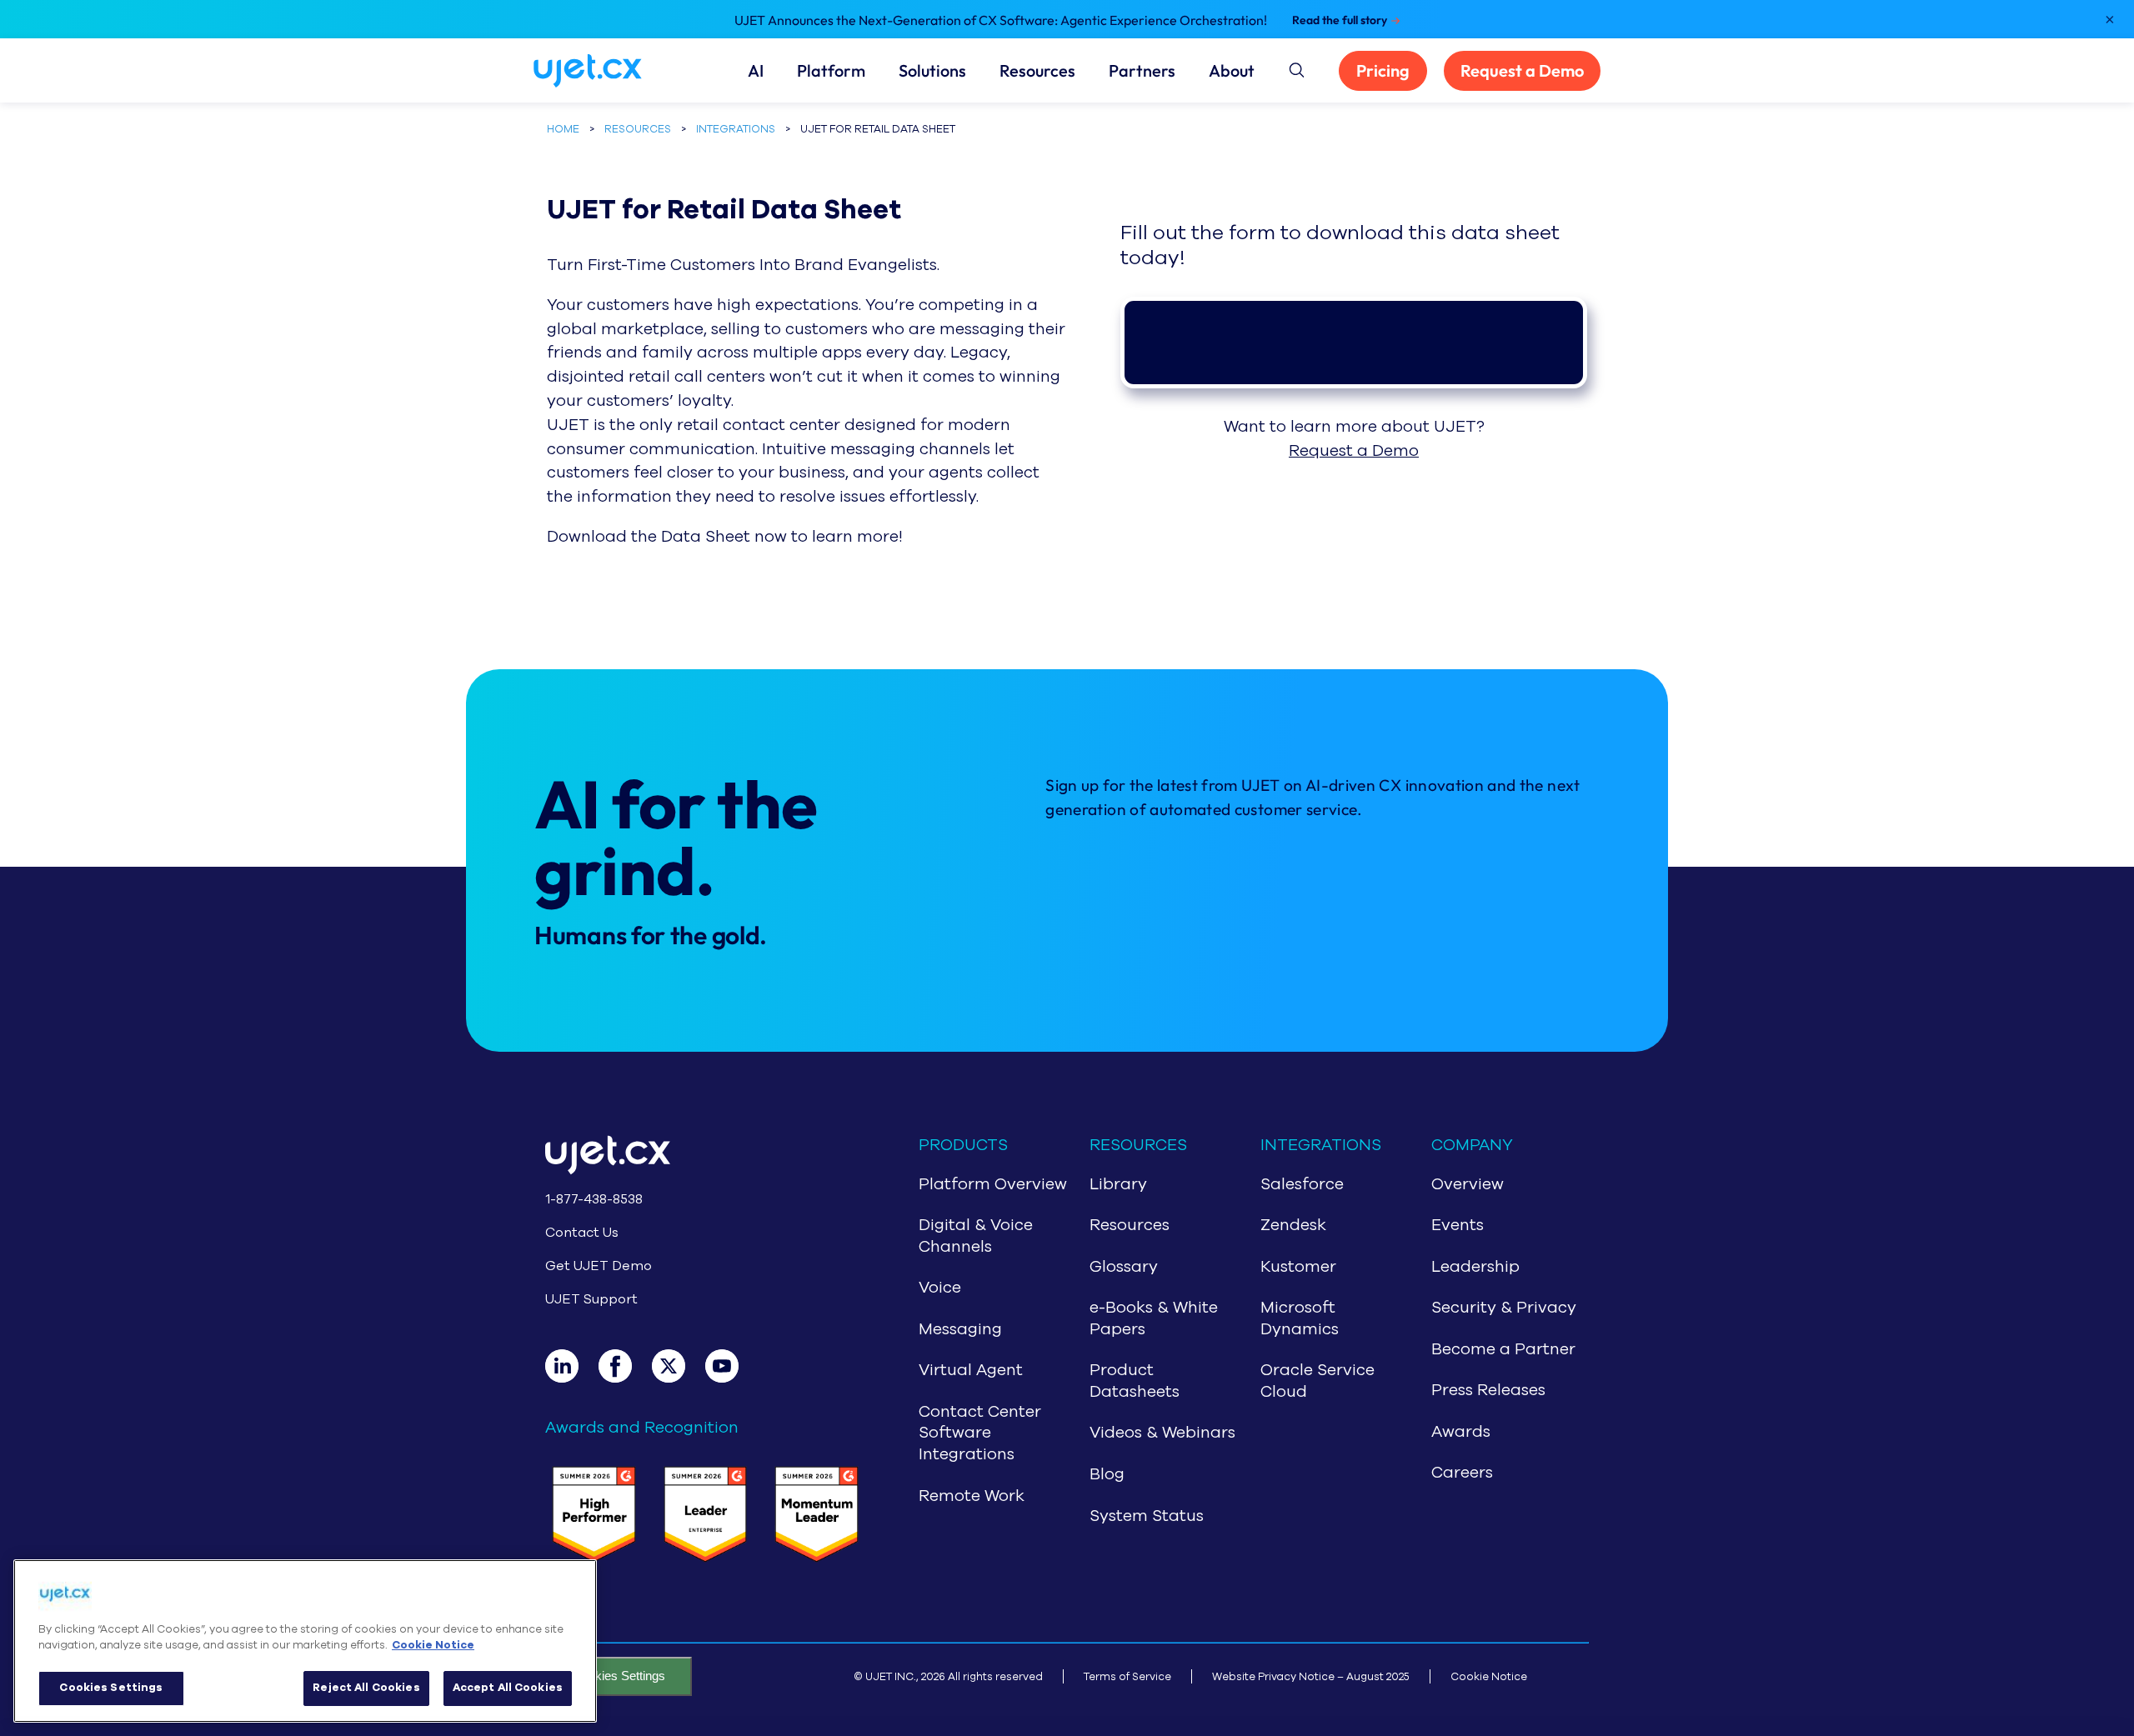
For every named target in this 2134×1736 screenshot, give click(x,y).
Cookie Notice (1489, 1676)
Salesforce (1302, 1184)
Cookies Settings (619, 1676)
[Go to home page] (705, 1158)
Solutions (932, 71)
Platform (831, 71)
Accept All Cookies (508, 1688)
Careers (1462, 1473)
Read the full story (1340, 20)
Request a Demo (1522, 70)
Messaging (960, 1329)
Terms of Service (1127, 1676)
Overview (1468, 1184)
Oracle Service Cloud (1317, 1381)
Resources (1037, 71)
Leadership (1475, 1267)
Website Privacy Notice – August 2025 (1311, 1676)
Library (1118, 1184)
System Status (1147, 1516)
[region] (305, 1641)
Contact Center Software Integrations (980, 1433)
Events (1458, 1225)
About (1232, 71)
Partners (1142, 71)
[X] (679, 1366)
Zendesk (1293, 1225)
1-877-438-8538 (594, 1199)
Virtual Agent (971, 1370)
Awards (1461, 1432)
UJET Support (591, 1299)
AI (756, 71)
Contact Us (582, 1233)
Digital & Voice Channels (976, 1236)
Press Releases (1488, 1390)
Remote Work (972, 1496)
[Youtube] (732, 1366)
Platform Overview (993, 1184)
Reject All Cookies (366, 1688)
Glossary (1124, 1267)
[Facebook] (625, 1366)
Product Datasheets (1135, 1381)
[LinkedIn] (572, 1366)
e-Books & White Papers (1154, 1318)
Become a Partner (1503, 1349)
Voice (940, 1288)
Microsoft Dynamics (1300, 1318)
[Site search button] (1295, 68)
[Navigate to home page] (608, 71)
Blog (1107, 1474)
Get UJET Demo (599, 1266)
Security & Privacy (1504, 1308)
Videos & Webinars (1162, 1433)
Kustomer (1298, 1267)
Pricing (1383, 70)
